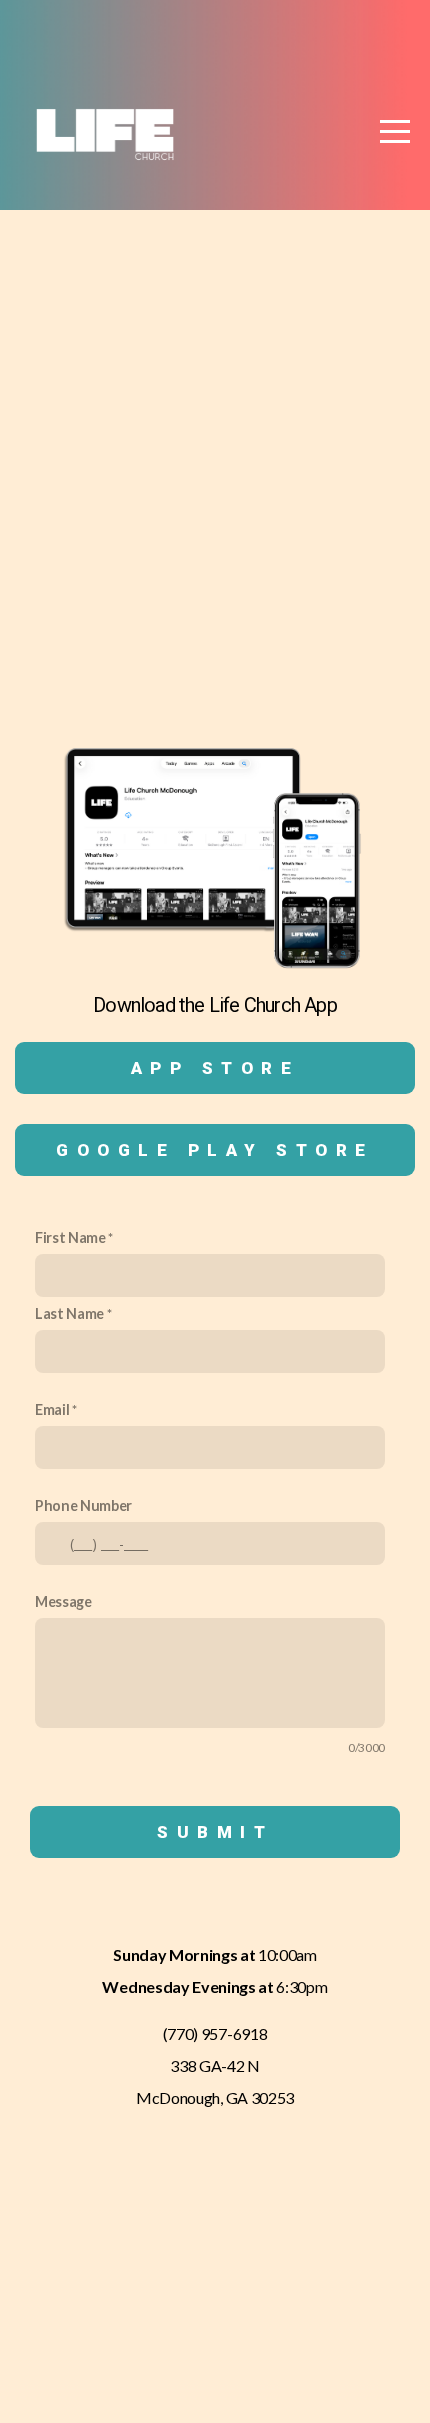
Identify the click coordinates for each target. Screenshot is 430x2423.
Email (52, 1409)
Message (63, 1601)
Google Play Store (215, 1150)
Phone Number (83, 1505)
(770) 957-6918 (215, 2033)
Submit (215, 1832)
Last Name (69, 1313)
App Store (215, 1068)
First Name (70, 1237)
